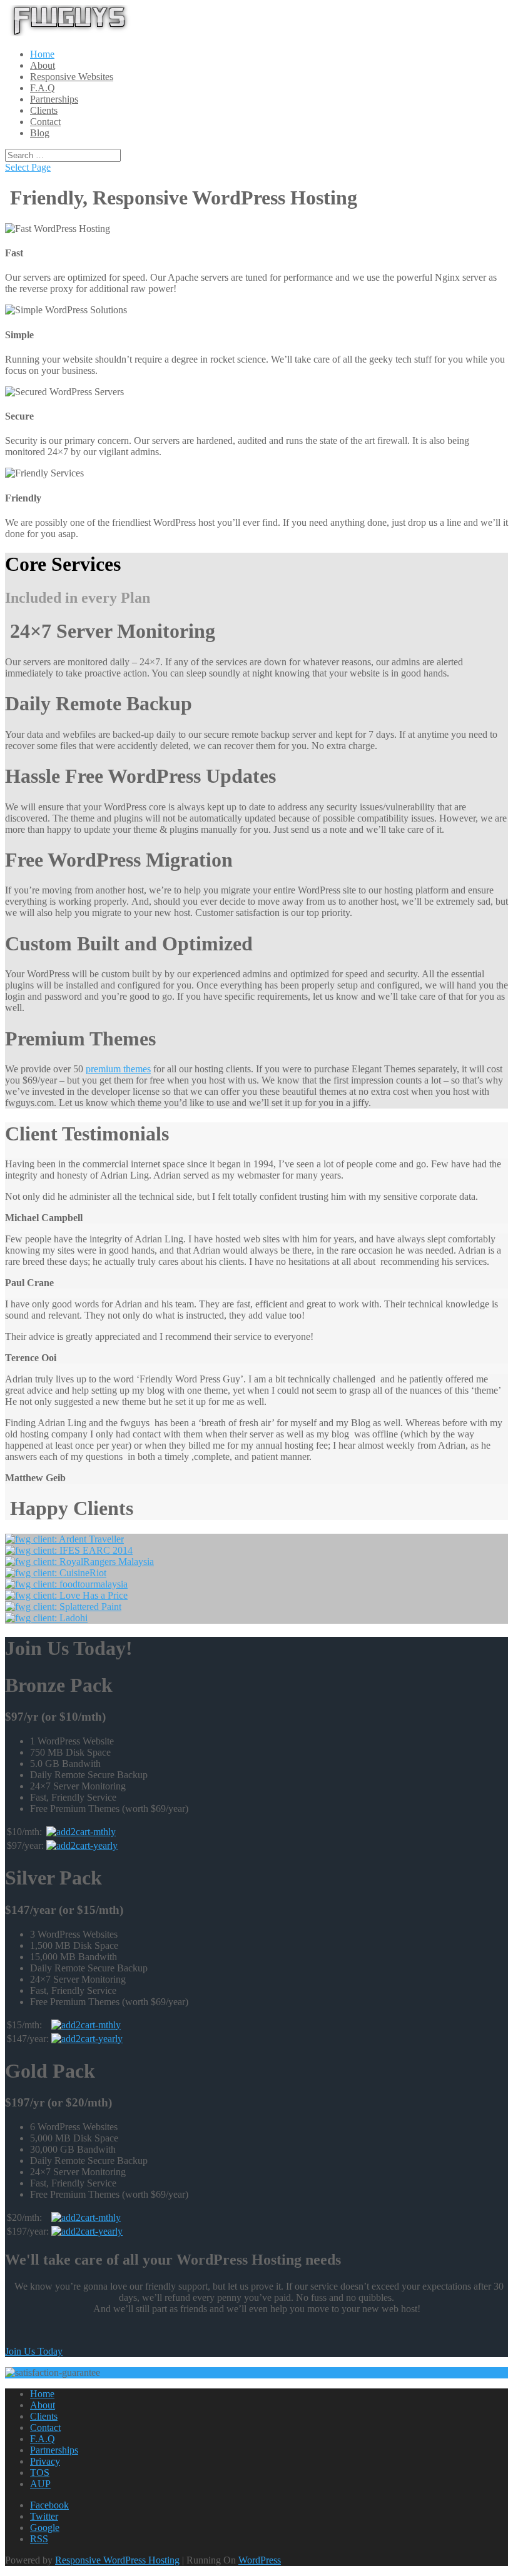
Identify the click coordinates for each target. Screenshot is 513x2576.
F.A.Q (43, 88)
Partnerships (54, 99)
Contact (45, 122)
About (43, 65)
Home (42, 54)
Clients (44, 110)
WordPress (260, 2560)
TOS (40, 2473)
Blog (40, 133)
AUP (40, 2484)
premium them (118, 1069)
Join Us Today (34, 2351)
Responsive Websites (72, 77)
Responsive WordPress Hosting (117, 2560)
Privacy (45, 2461)
